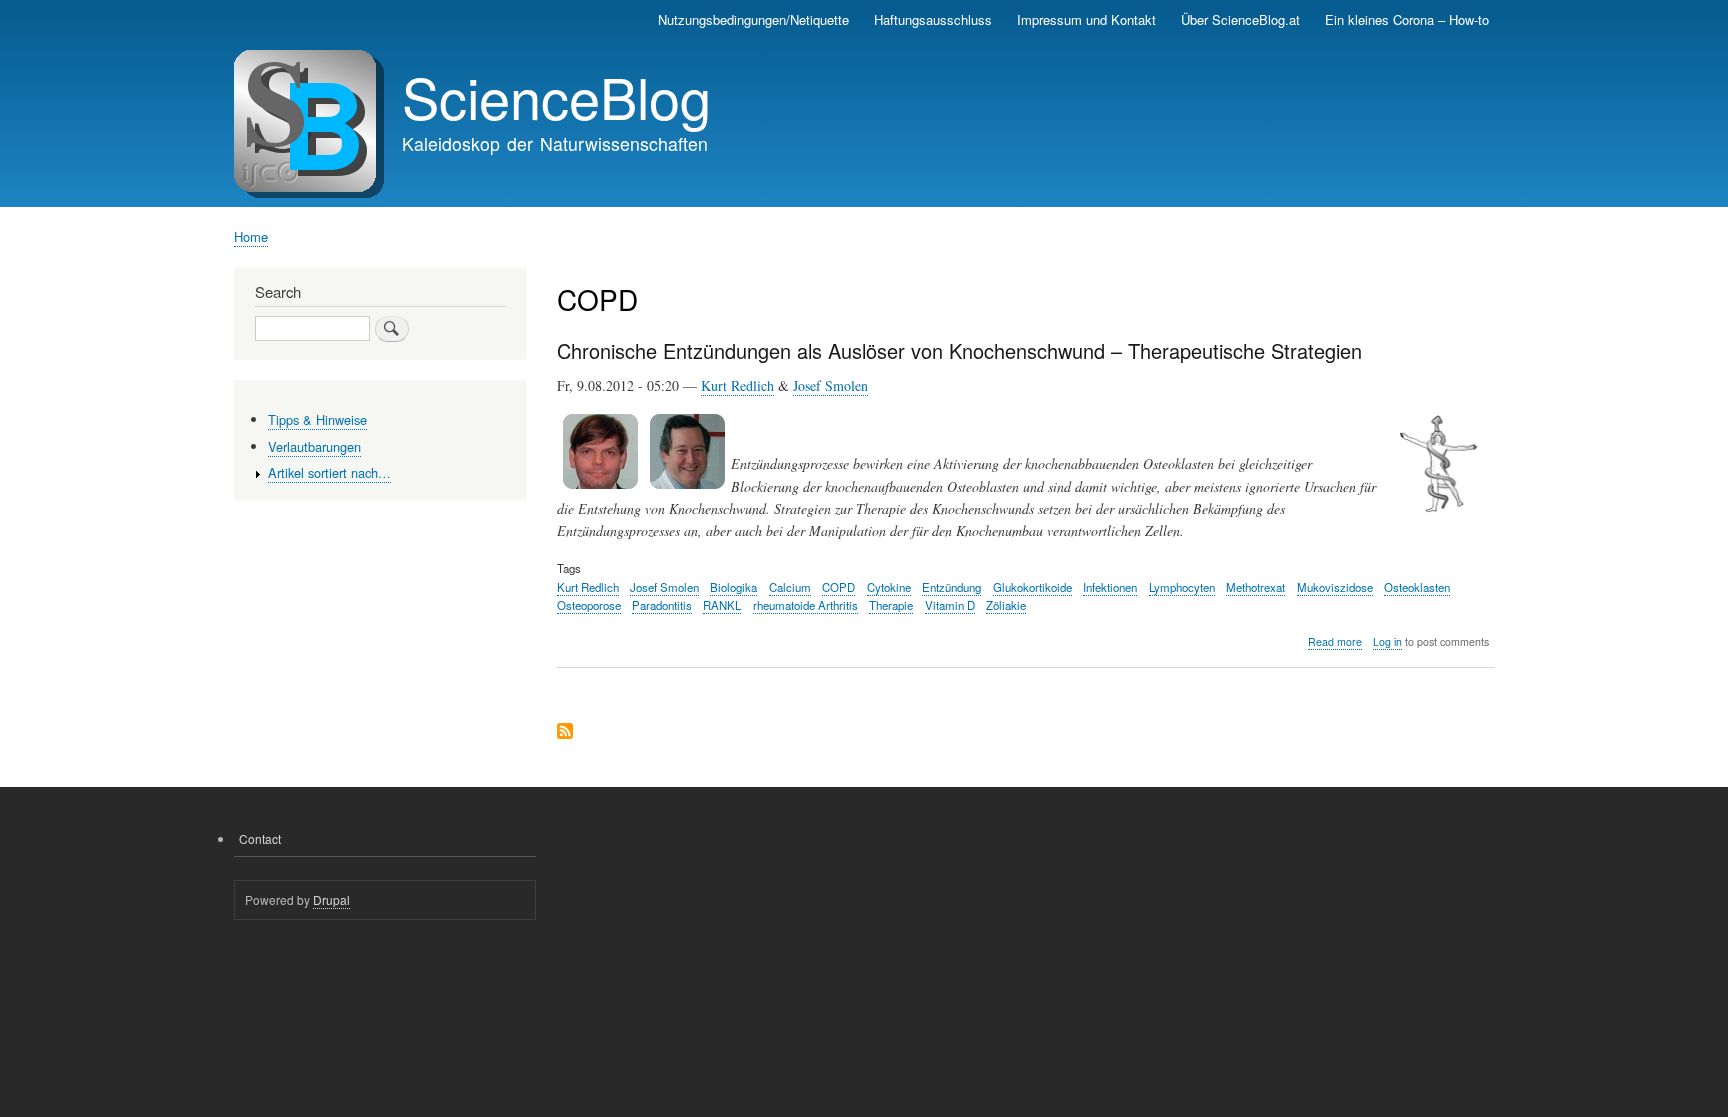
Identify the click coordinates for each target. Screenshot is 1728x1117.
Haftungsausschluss (933, 19)
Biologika (733, 587)
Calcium (790, 587)
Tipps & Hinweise (317, 419)
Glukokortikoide (1032, 587)
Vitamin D (950, 605)
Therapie (891, 605)
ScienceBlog (556, 96)
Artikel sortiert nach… (329, 472)
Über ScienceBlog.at (1240, 19)
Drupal (331, 899)
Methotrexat (1255, 587)
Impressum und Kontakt (1086, 19)
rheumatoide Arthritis (805, 605)
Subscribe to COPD (565, 732)
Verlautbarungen (314, 446)
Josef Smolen (830, 385)
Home (251, 236)
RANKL (722, 605)
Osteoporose (589, 605)
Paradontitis (662, 605)
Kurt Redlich (737, 385)
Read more (1335, 642)
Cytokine (889, 587)
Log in (1387, 641)
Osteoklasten (1417, 587)
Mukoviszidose (1335, 587)
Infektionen (1110, 587)
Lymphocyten (1182, 587)
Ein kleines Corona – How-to (1407, 19)
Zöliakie (1006, 605)
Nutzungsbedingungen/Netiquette (753, 19)
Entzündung (951, 587)
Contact (260, 838)
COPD (838, 587)
